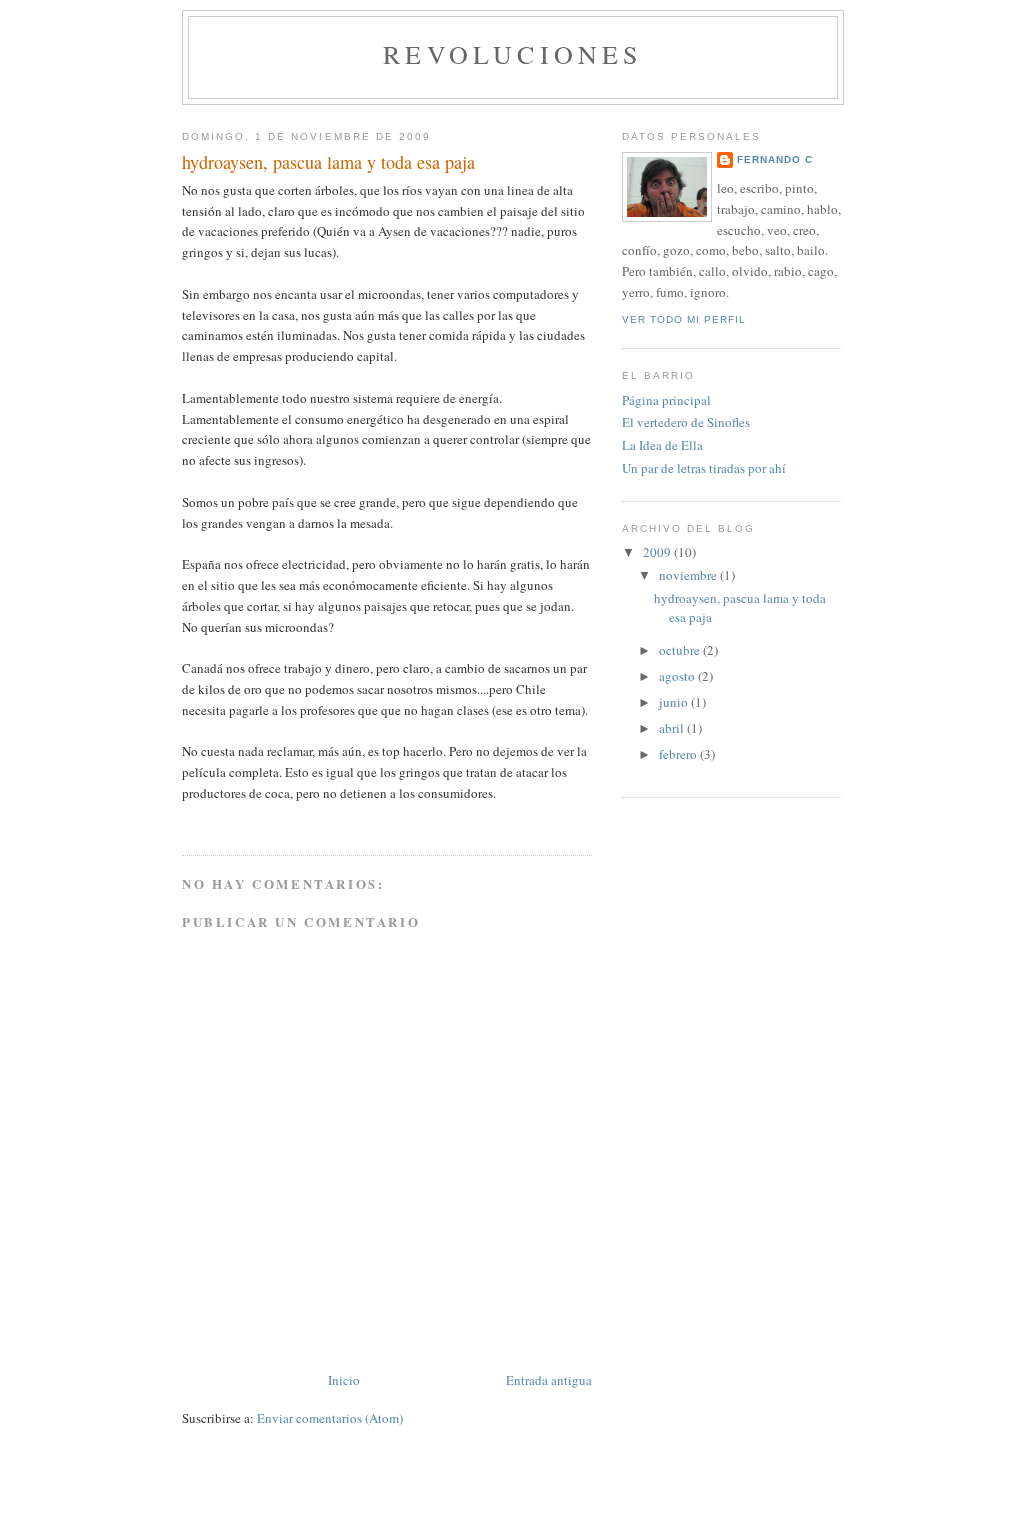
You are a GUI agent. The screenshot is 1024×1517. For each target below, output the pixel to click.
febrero (679, 754)
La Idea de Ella (662, 445)
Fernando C (775, 159)
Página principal (666, 400)
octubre (681, 650)
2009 (658, 552)
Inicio (344, 1380)
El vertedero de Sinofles (686, 422)
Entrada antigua (549, 1380)
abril (673, 728)
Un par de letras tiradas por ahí (704, 468)
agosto (678, 676)
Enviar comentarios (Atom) (330, 1418)
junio (675, 702)
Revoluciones (512, 54)
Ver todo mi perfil (684, 319)
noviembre (689, 575)
